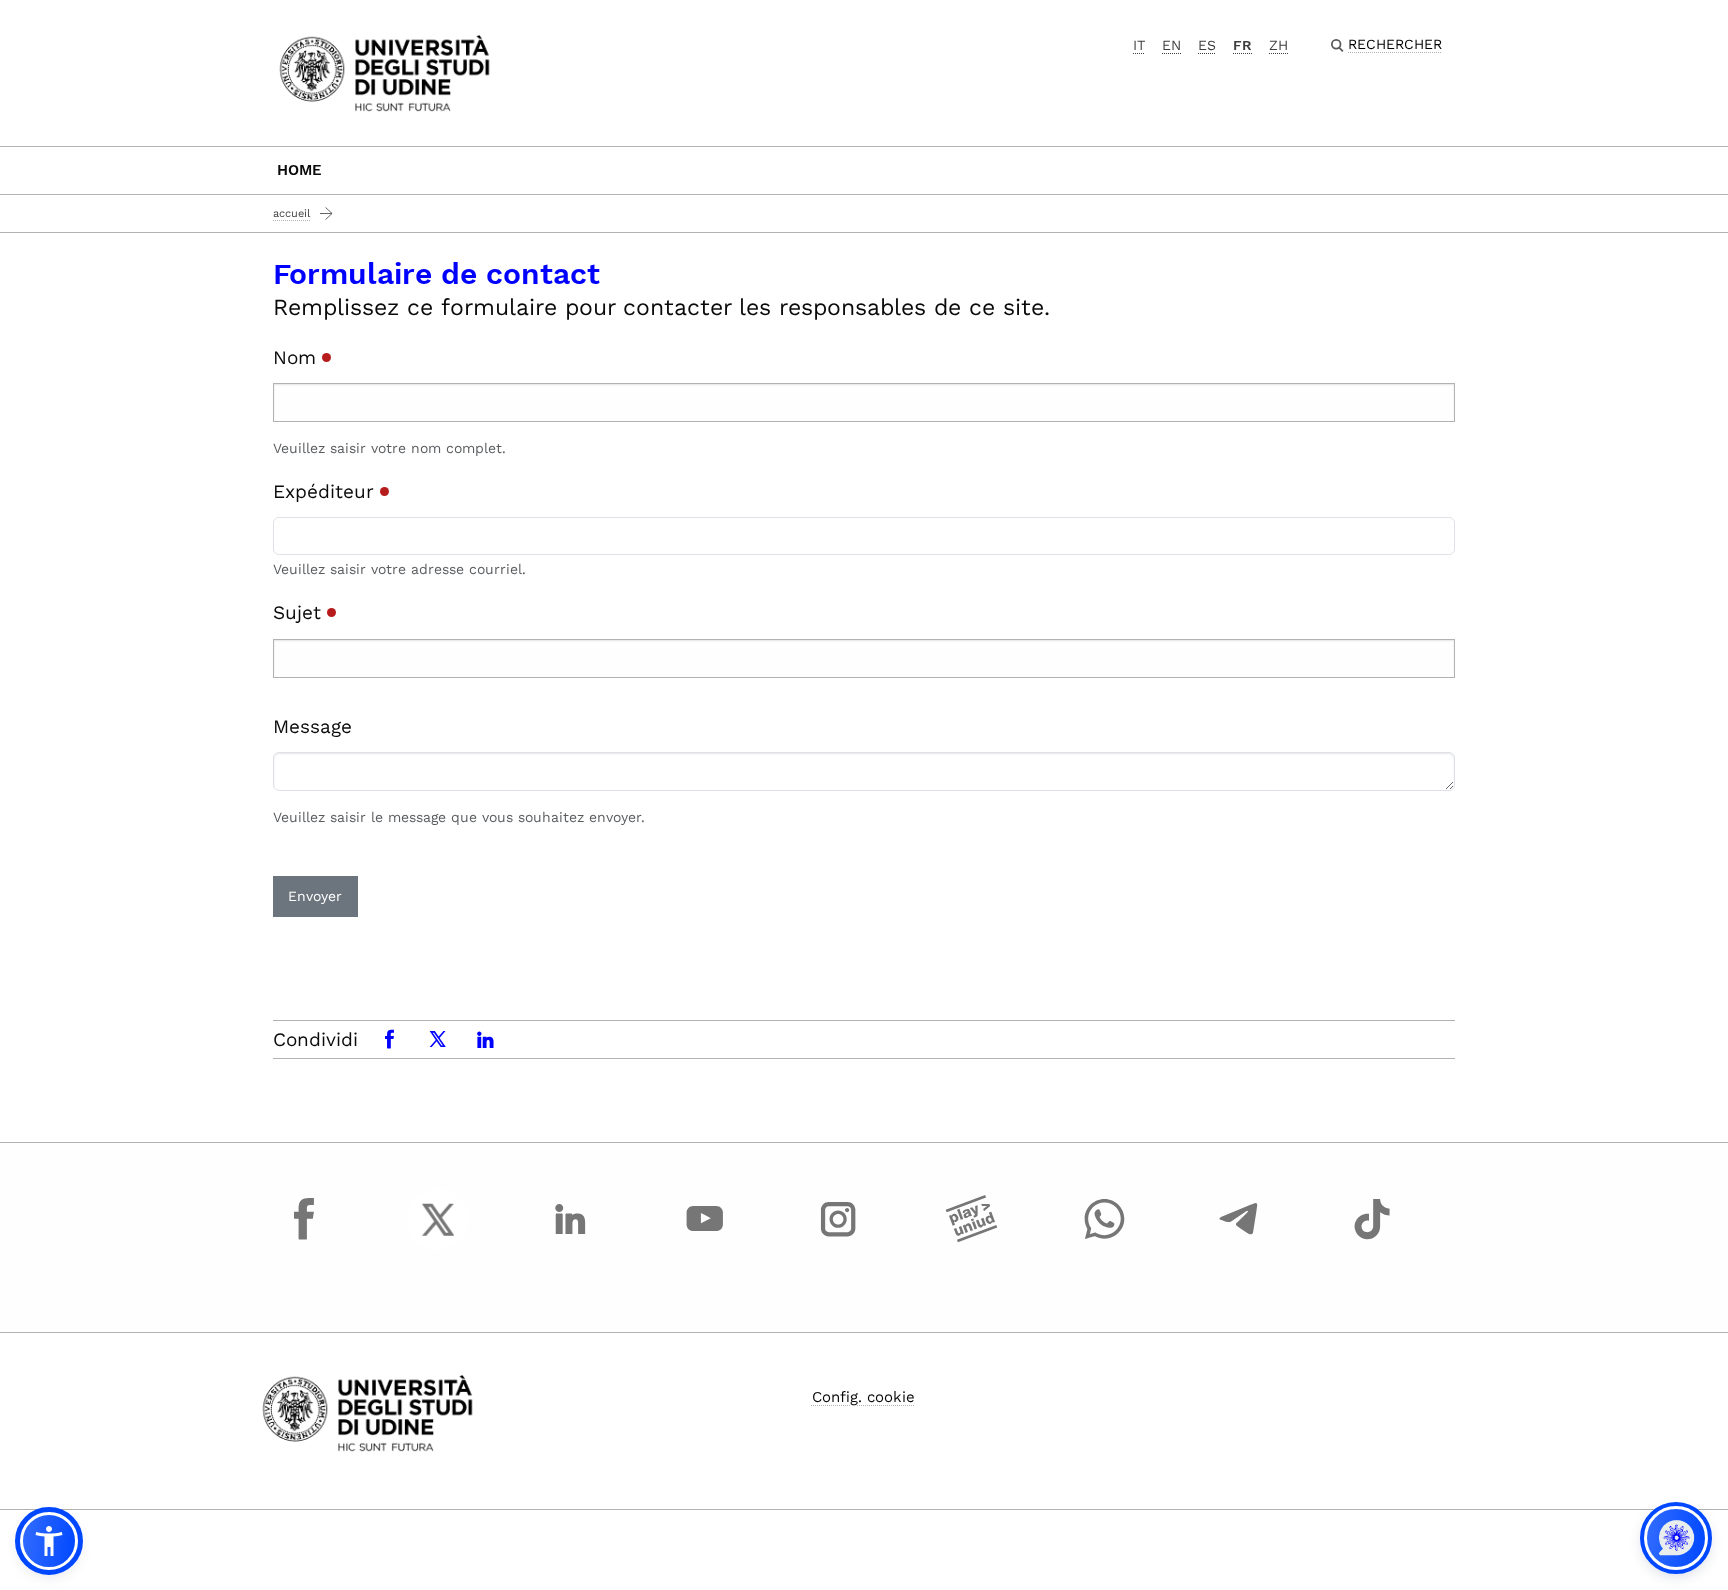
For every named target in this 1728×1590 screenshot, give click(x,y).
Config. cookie (863, 1397)
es (1207, 45)
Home (299, 170)
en (1171, 45)
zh (1278, 45)
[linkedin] (571, 1238)
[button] (49, 1541)
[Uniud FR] (384, 71)
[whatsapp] (1105, 1238)
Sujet (300, 612)
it (1139, 45)
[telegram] (1239, 1238)
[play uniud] (972, 1238)
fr (1242, 45)
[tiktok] (1372, 1238)
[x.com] (438, 1238)
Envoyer (315, 896)
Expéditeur (326, 491)
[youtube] (705, 1238)
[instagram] (838, 1238)
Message (312, 726)
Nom (297, 357)
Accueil (291, 213)
